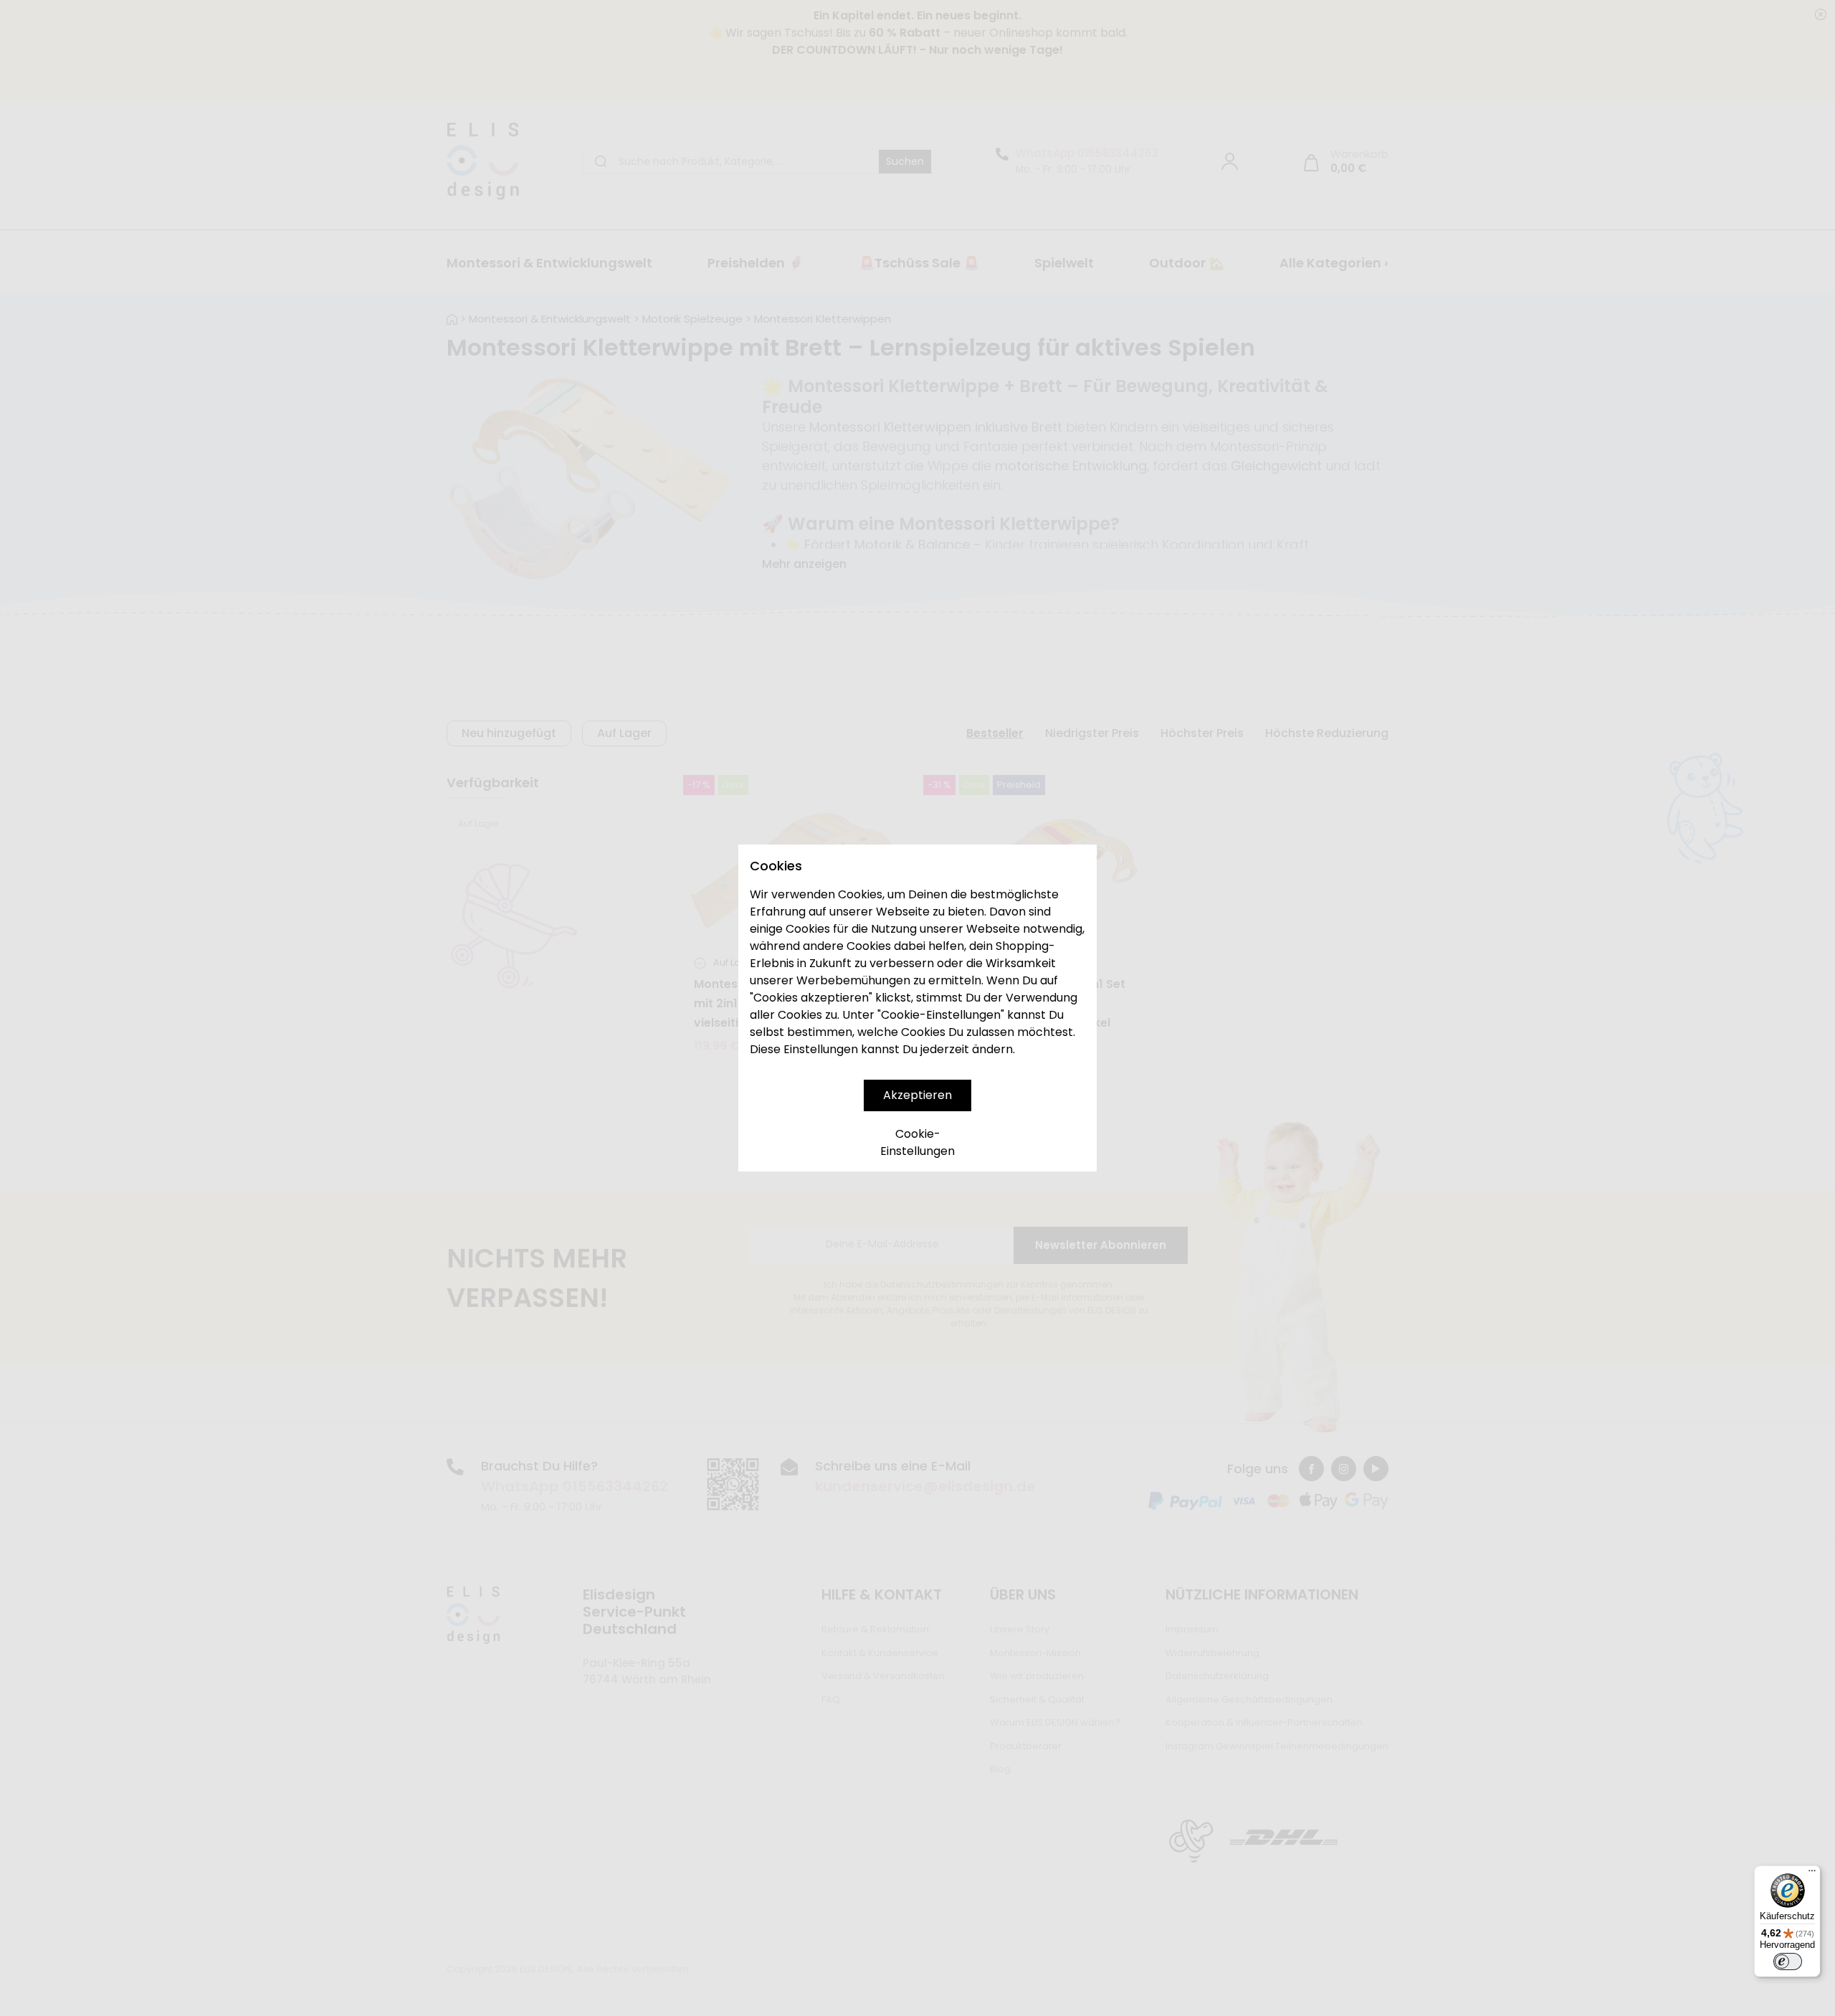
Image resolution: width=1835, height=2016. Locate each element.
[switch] (1788, 1962)
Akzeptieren (917, 1095)
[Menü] (1812, 1874)
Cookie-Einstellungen (917, 1142)
